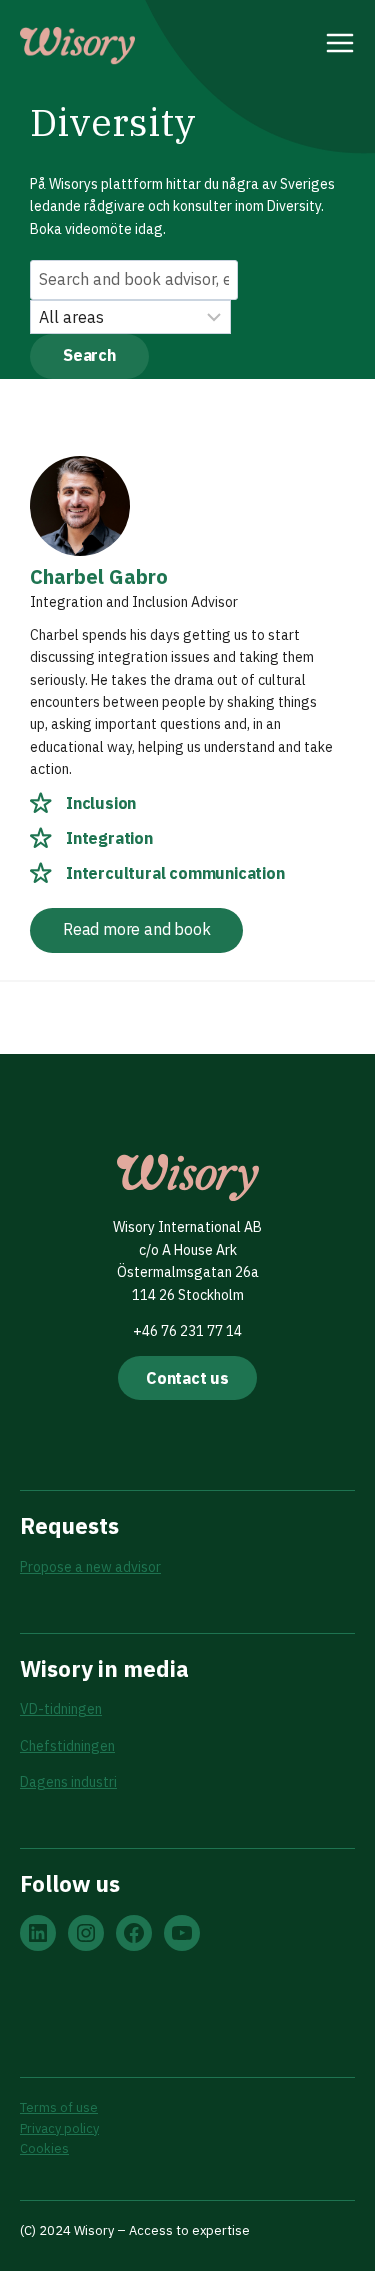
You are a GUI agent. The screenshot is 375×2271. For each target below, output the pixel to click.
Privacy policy (59, 2128)
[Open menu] (340, 46)
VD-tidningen (61, 1709)
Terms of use (59, 2107)
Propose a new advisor (90, 1567)
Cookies (44, 2148)
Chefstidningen (67, 1746)
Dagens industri (68, 1782)
